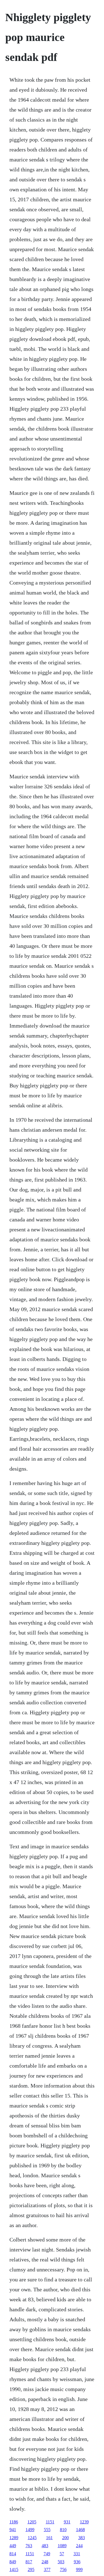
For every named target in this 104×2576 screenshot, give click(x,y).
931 (67, 2522)
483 (45, 2546)
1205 (32, 2522)
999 (79, 2569)
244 (79, 2546)
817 (29, 2562)
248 (45, 2562)
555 (47, 2530)
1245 (32, 2538)
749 (47, 2554)
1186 (14, 2522)
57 (62, 2554)
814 (13, 2554)
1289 (14, 2538)
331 (77, 2554)
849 (13, 2562)
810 (63, 2530)
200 (65, 2538)
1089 (62, 2546)
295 (31, 2569)
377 (47, 2569)
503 (61, 2562)
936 (77, 2562)
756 (63, 2569)
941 (13, 2530)
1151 (50, 2522)
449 (13, 2546)
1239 (84, 2522)
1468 (80, 2530)
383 (82, 2538)
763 (29, 2546)
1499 (30, 2530)
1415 (14, 2569)
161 (49, 2538)
